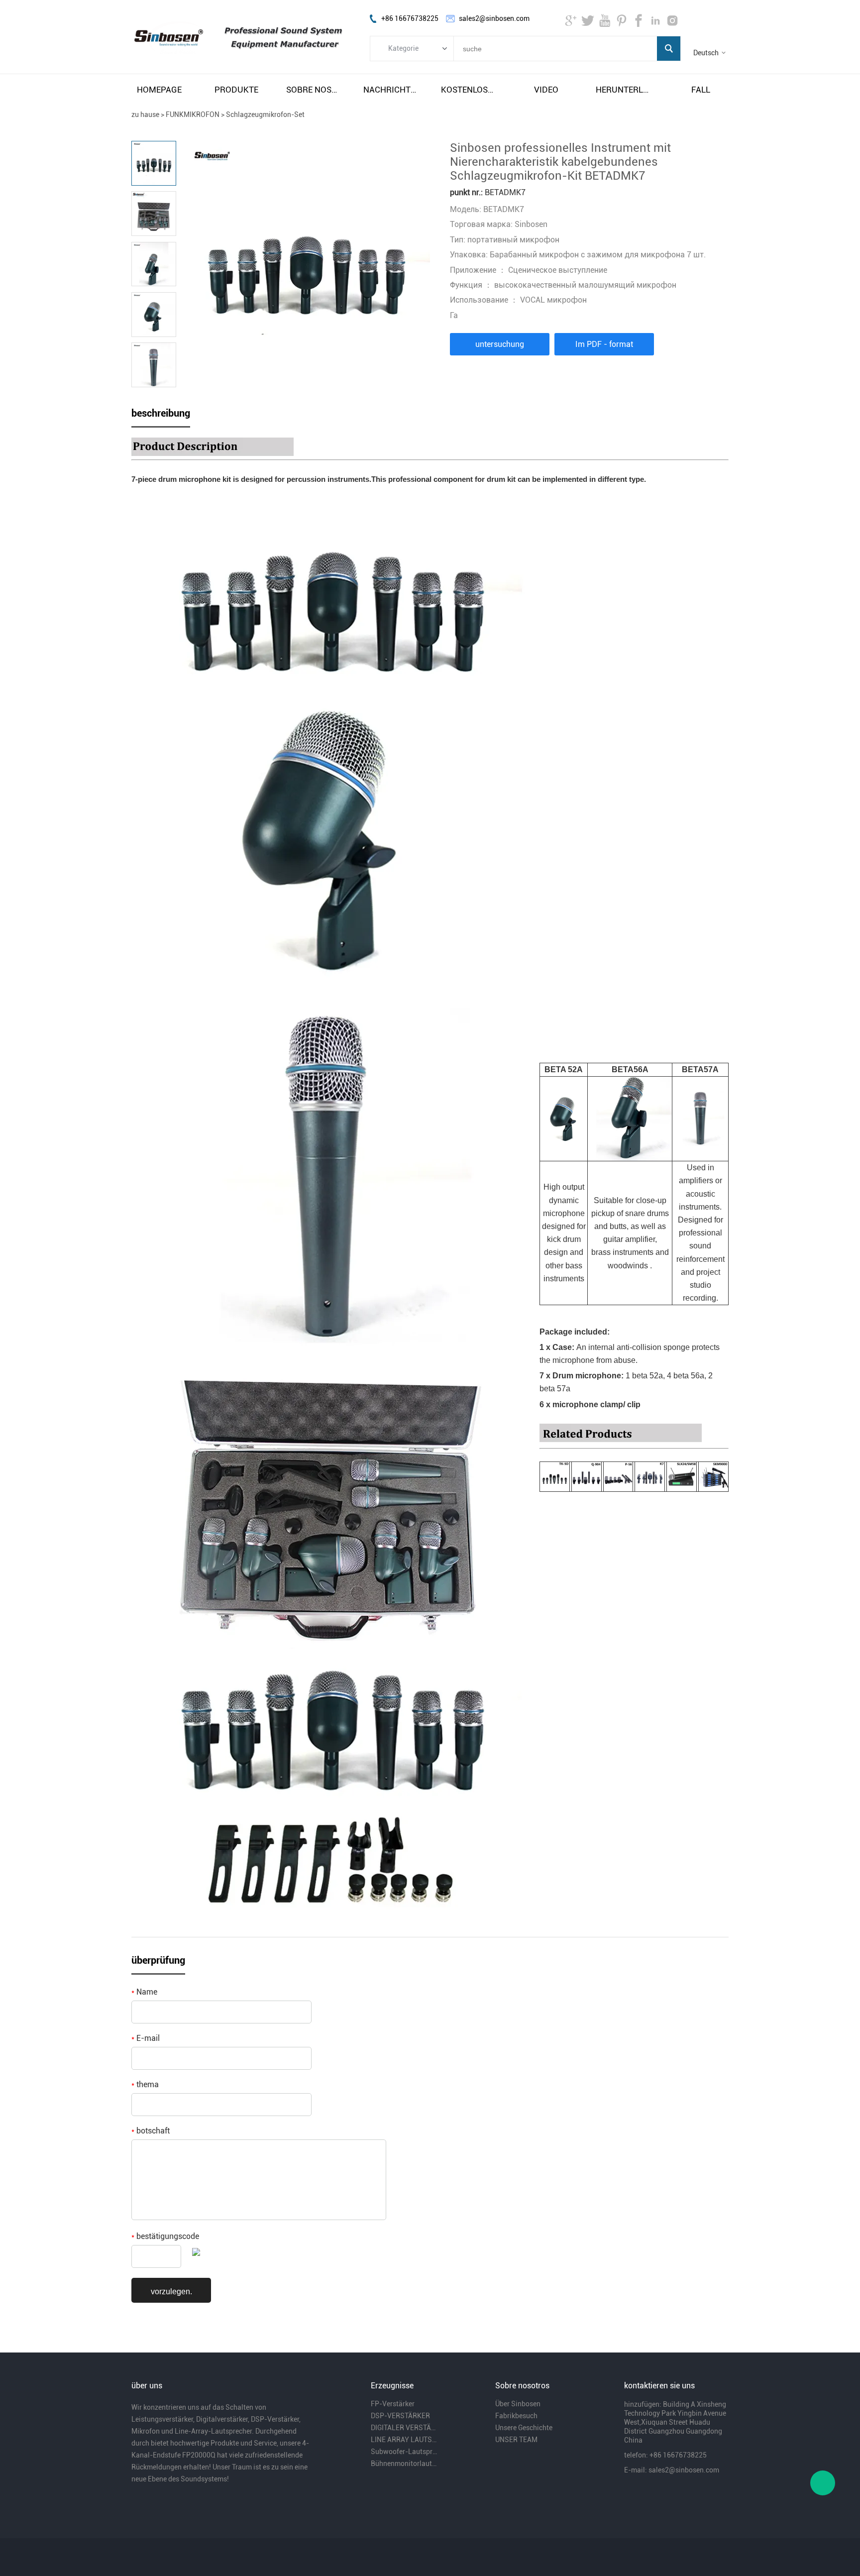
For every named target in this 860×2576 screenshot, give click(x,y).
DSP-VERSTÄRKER (400, 2416)
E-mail (146, 2038)
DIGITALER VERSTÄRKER (404, 2428)
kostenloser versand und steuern (469, 90)
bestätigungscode (165, 2236)
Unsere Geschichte (524, 2428)
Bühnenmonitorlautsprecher (404, 2464)
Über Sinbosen (518, 2404)
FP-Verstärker (393, 2404)
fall (701, 90)
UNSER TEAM (516, 2440)
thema (145, 2084)
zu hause (145, 114)
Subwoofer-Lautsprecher (404, 2452)
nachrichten (391, 90)
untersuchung (500, 344)
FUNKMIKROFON (193, 114)
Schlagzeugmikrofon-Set (265, 114)
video (546, 90)
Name (144, 1992)
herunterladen (624, 90)
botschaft (151, 2131)
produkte (236, 90)
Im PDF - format (604, 344)
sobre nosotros (314, 90)
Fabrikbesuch (516, 2416)
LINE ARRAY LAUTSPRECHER (404, 2440)
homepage (159, 90)
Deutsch (706, 53)
